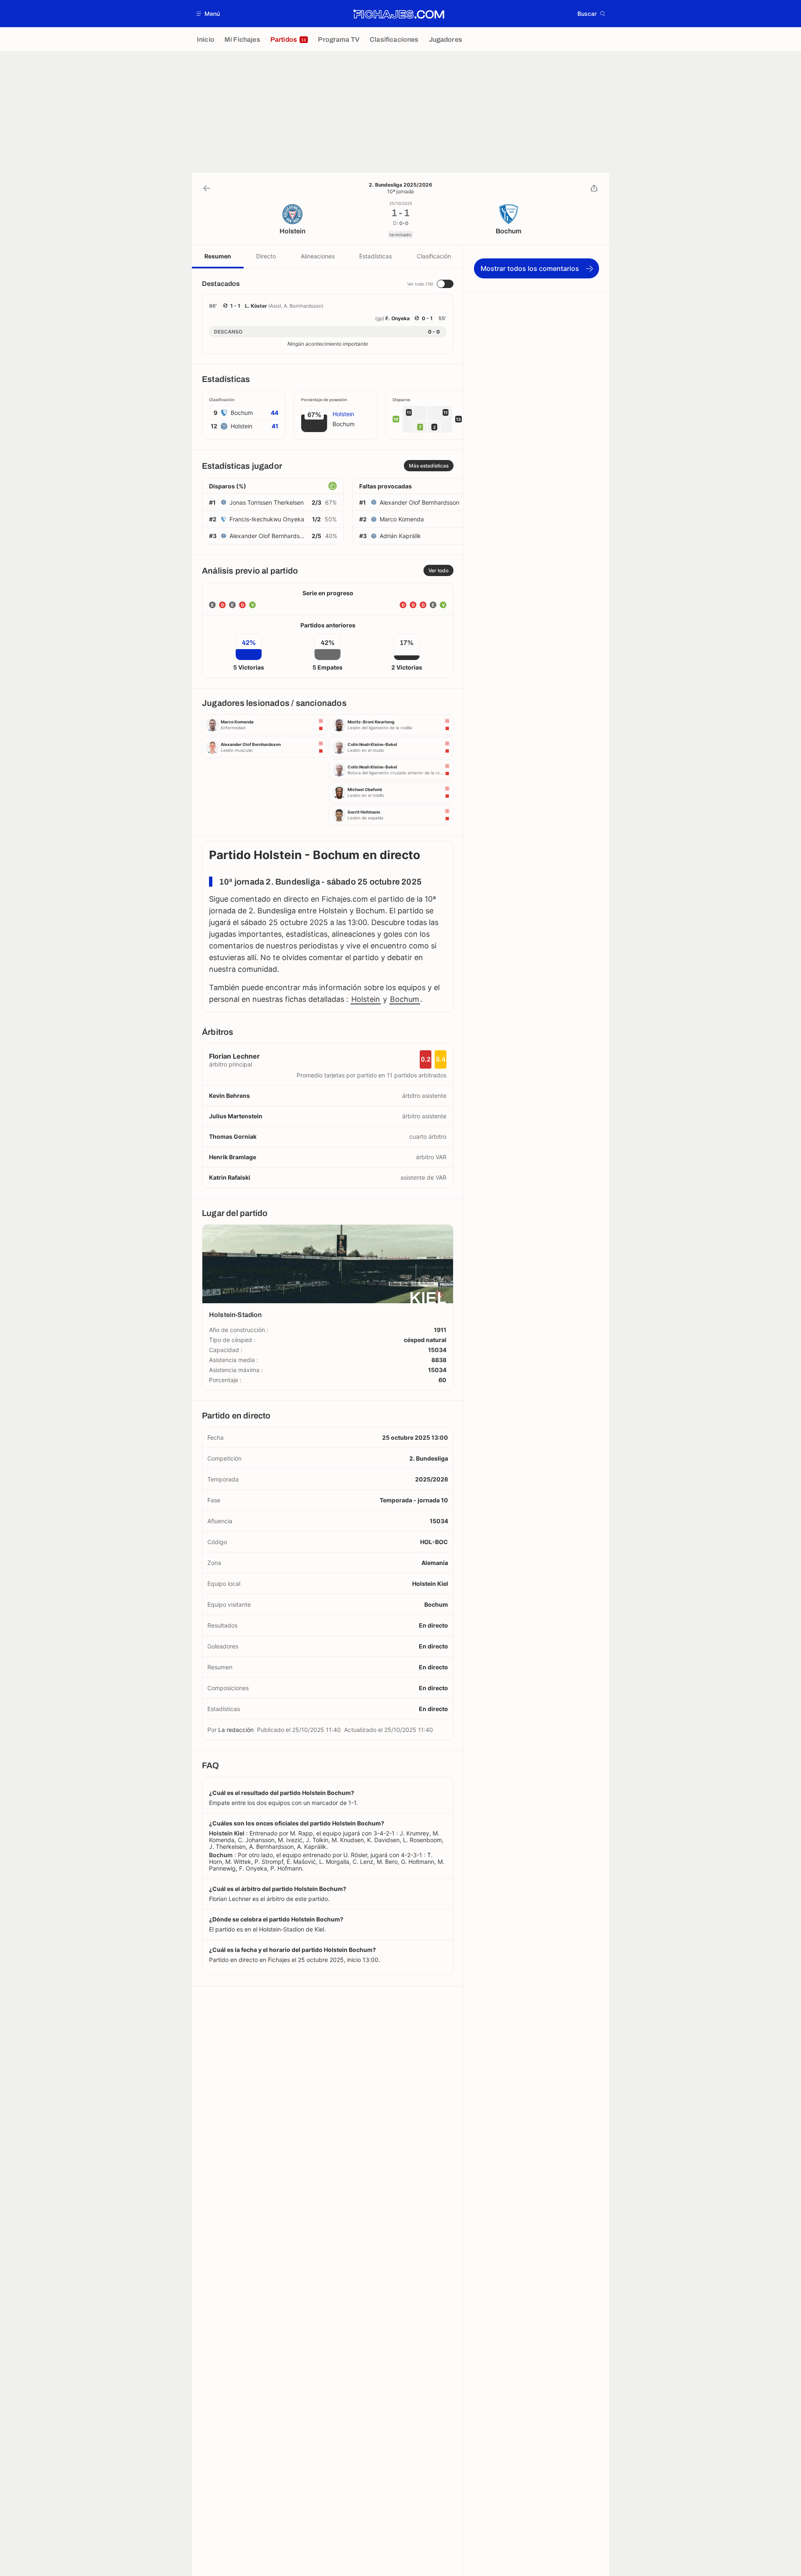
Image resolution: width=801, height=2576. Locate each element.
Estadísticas (375, 256)
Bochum (405, 999)
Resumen (218, 256)
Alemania (435, 1563)
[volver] (207, 188)
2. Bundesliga (429, 1458)
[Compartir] (594, 188)
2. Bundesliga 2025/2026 (400, 185)
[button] (208, 14)
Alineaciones (318, 256)
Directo (266, 256)
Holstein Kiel (430, 1584)
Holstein (366, 999)
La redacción (236, 1730)
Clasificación (434, 256)
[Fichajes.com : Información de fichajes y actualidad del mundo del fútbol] (399, 14)
